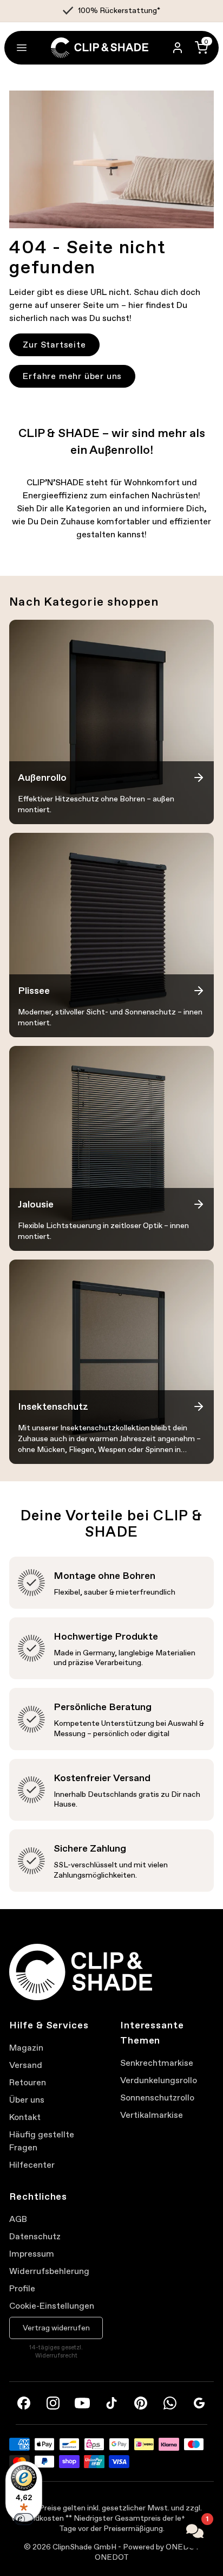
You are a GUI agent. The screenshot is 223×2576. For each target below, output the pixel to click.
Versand (26, 2065)
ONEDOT (112, 2557)
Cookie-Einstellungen (52, 2306)
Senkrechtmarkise (157, 2063)
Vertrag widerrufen (56, 2328)
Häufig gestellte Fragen (42, 2141)
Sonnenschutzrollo (157, 2098)
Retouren (28, 2082)
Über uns (27, 2100)
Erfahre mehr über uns (72, 376)
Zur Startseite (54, 345)
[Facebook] (24, 2403)
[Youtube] (82, 2403)
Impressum (32, 2254)
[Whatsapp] (170, 2403)
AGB (18, 2219)
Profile (22, 2288)
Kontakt (25, 2117)
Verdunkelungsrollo (159, 2080)
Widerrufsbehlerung (49, 2271)
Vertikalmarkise (152, 2115)
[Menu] (22, 48)
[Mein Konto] (178, 48)
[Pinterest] (141, 2403)
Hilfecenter (32, 2165)
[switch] (24, 2519)
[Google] (199, 2403)
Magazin (26, 2048)
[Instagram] (53, 2403)
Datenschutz (35, 2236)
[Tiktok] (111, 2403)
